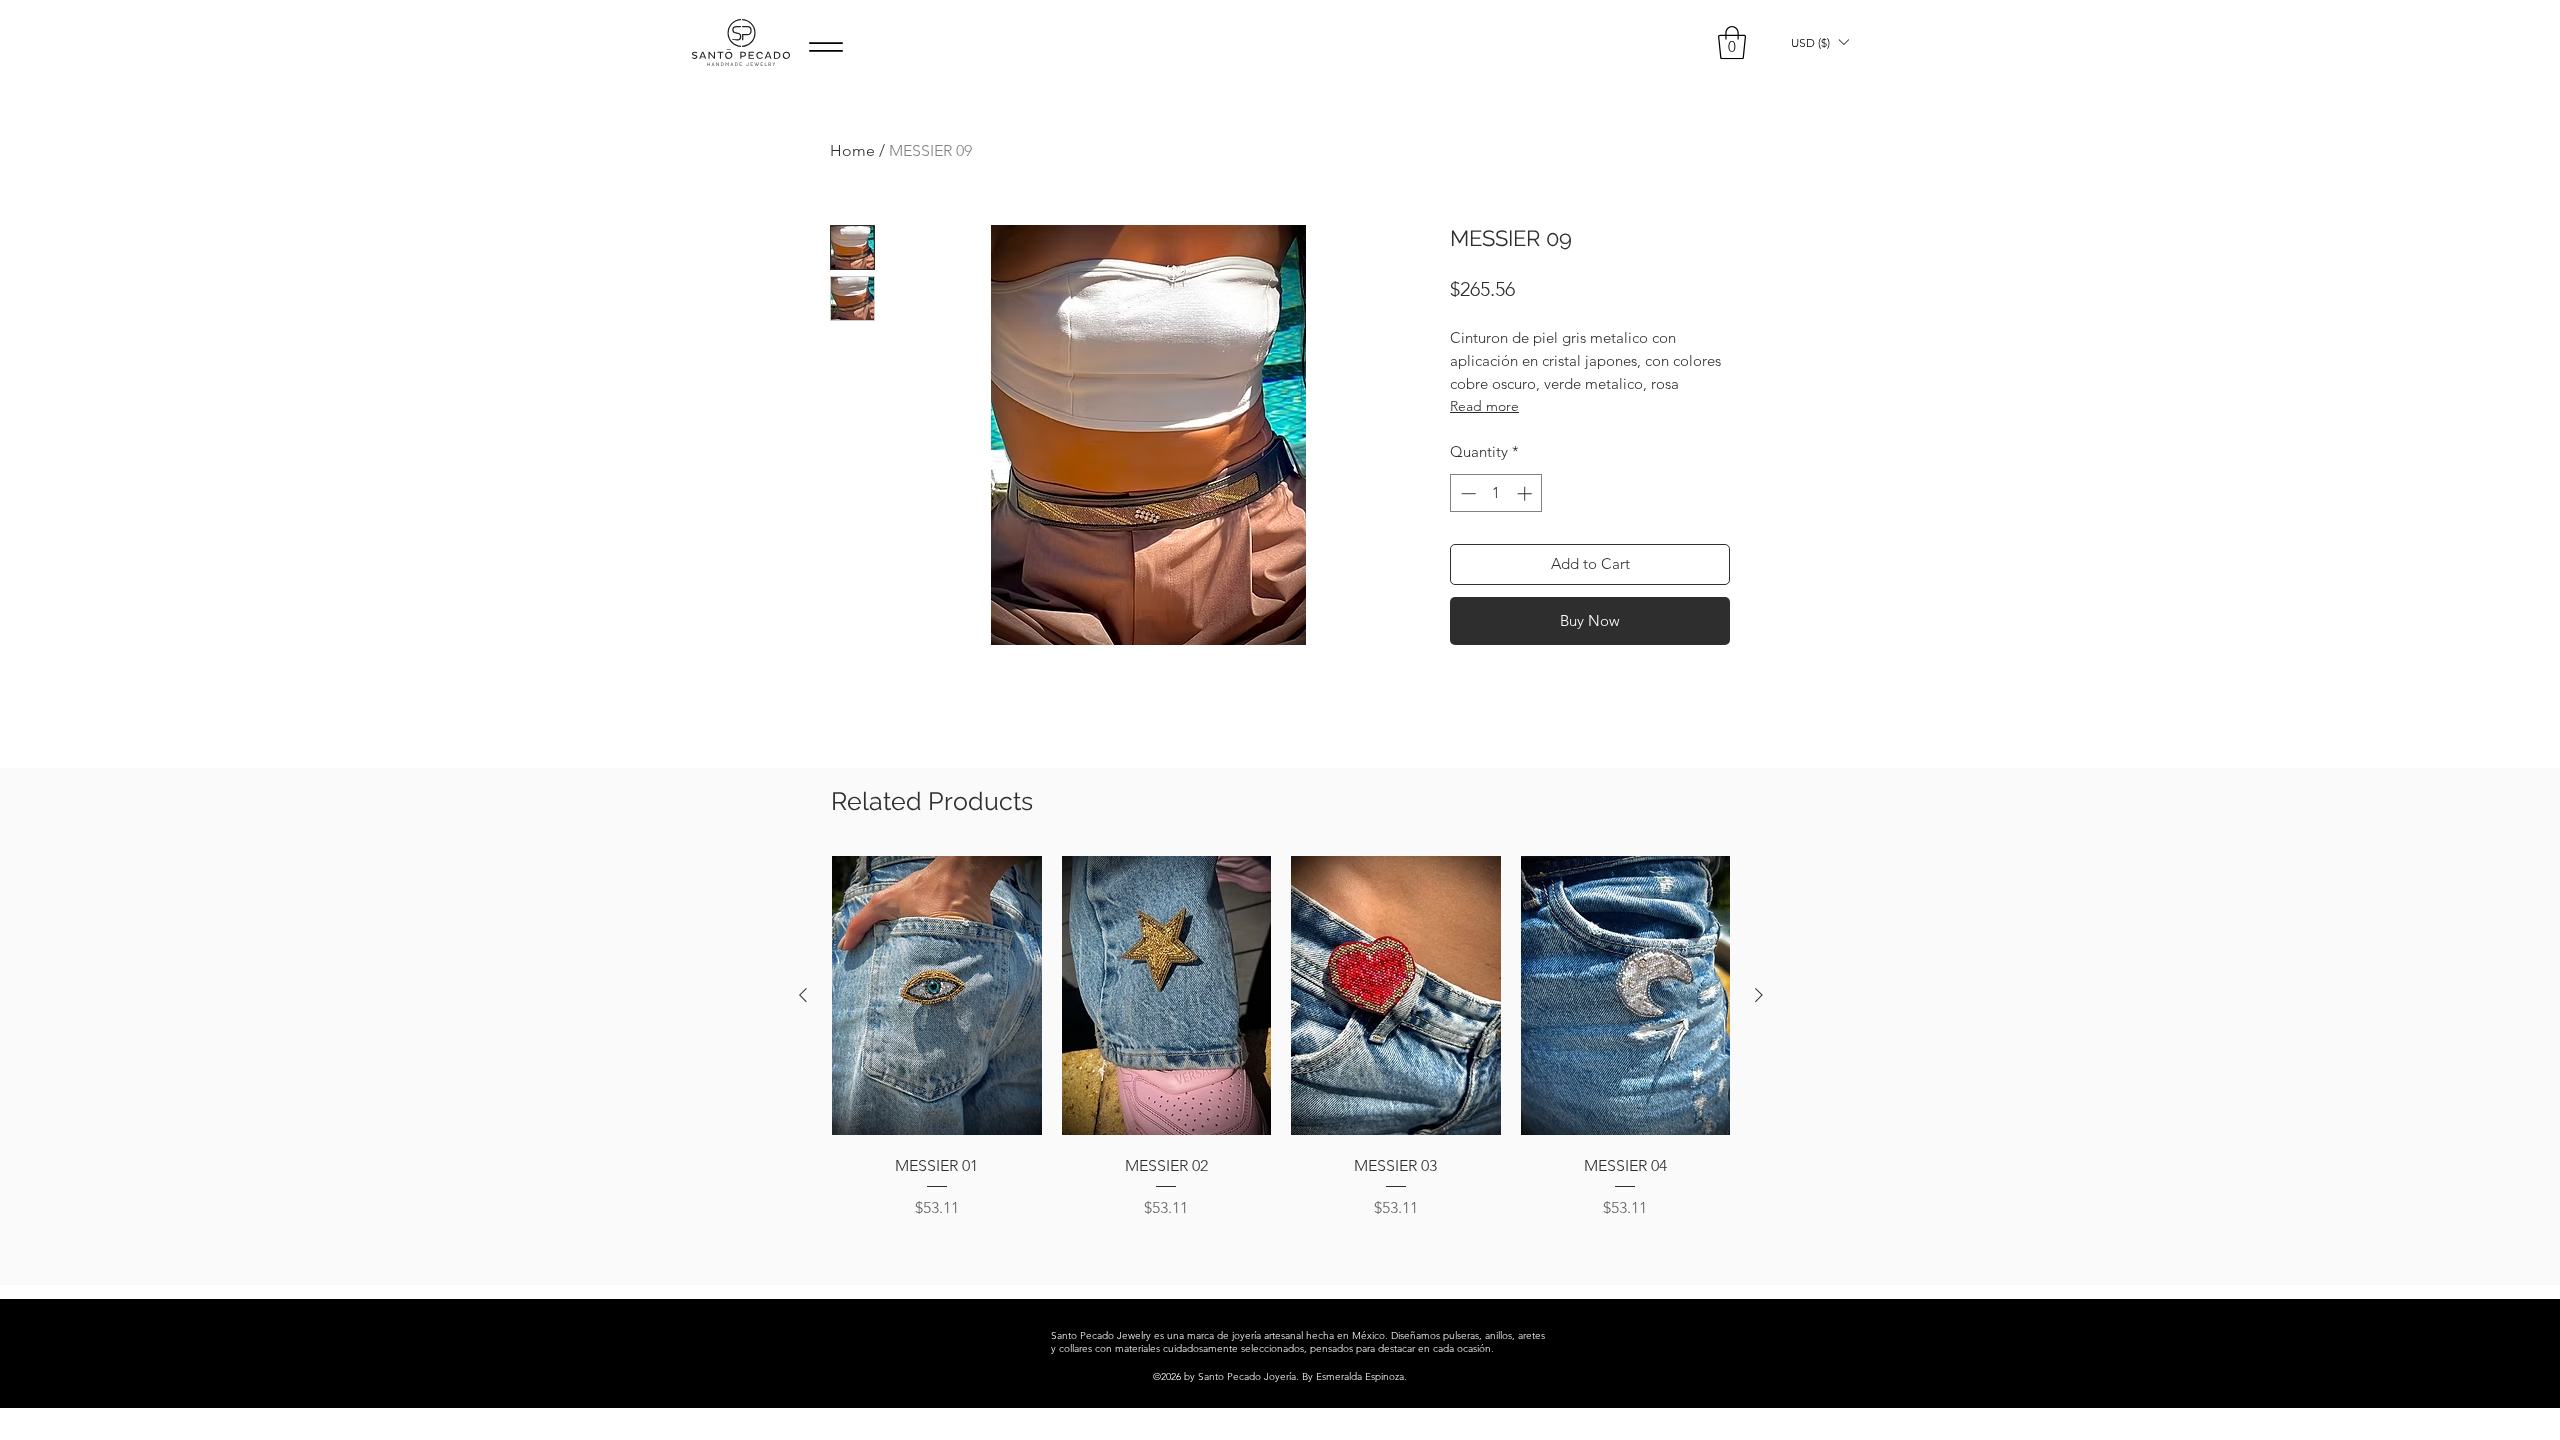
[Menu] (825, 46)
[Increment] (1526, 493)
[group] (1281, 1051)
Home (852, 150)
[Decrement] (1466, 493)
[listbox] (1819, 42)
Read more (1484, 406)
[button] (1732, 42)
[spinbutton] (1496, 493)
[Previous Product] (803, 995)
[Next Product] (1759, 995)
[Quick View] (937, 995)
